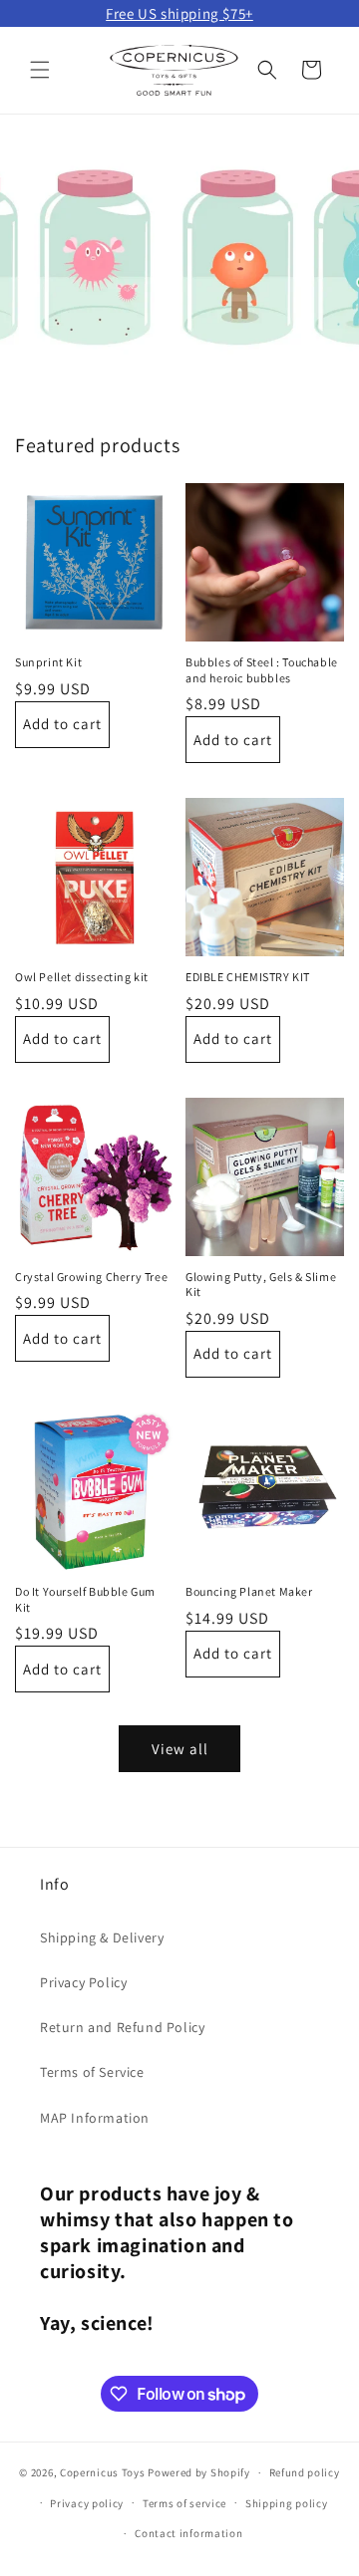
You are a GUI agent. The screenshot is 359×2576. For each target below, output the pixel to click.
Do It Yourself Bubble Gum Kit (85, 1599)
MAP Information (95, 2118)
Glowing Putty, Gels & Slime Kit (261, 1285)
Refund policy (305, 2472)
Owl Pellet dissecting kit (82, 977)
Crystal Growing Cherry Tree (91, 1277)
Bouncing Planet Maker (249, 1591)
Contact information (188, 2533)
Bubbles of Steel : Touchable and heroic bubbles (262, 670)
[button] (40, 70)
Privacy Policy (83, 1982)
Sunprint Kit (48, 662)
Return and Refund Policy (122, 2027)
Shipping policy (287, 2503)
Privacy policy (87, 2503)
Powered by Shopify (199, 2472)
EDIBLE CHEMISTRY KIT (248, 977)
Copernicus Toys (103, 2472)
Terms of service (184, 2503)
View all (180, 1749)
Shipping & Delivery (102, 1937)
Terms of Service (92, 2072)
